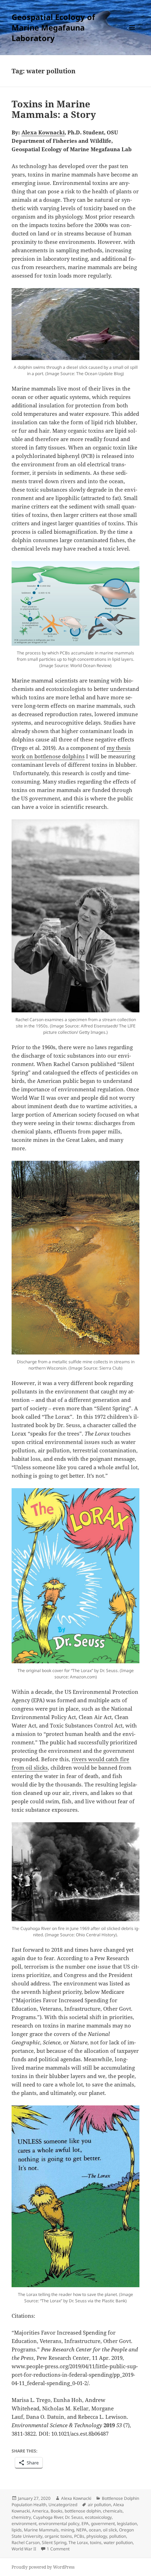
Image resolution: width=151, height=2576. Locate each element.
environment (24, 2524)
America (40, 2511)
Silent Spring (54, 2542)
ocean (95, 2530)
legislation (127, 2524)
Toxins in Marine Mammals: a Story (54, 109)
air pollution (99, 2505)
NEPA (81, 2530)
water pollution (118, 2542)
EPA (85, 2524)
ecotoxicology (98, 2517)
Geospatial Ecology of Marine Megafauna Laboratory (53, 27)
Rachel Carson (26, 2542)
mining (67, 2530)
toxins (96, 2542)
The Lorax (78, 2542)
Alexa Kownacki (76, 2498)
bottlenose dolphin (83, 2511)
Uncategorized (63, 2505)
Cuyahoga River (48, 2517)
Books (57, 2511)
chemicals (113, 2511)
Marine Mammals (41, 2530)
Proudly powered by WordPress (43, 2567)
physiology (97, 2536)
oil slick (110, 2530)
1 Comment (58, 2549)
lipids (17, 2530)
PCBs (79, 2536)
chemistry (21, 2517)
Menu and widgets (132, 35)
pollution (118, 2536)
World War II (24, 2549)
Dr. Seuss (74, 2517)
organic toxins (58, 2536)
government (103, 2524)
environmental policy (59, 2524)
